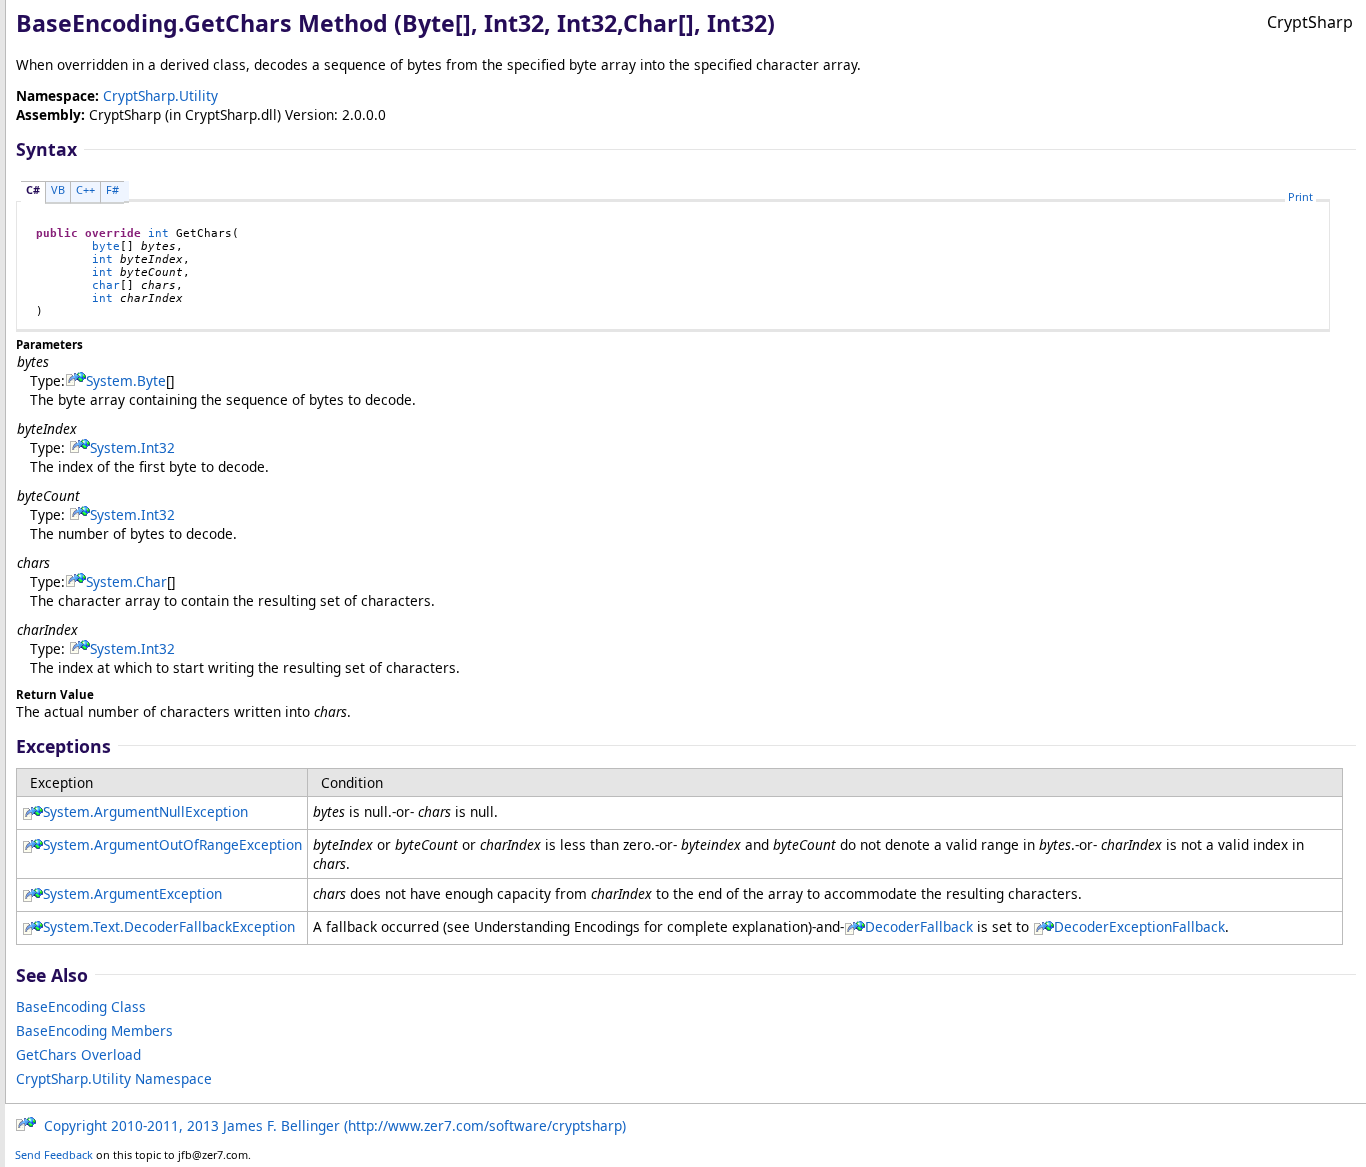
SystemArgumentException (132, 893)
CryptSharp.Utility (160, 95)
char (106, 285)
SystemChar (126, 581)
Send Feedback (54, 1154)
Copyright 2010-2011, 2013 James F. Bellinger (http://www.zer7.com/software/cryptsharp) (331, 1125)
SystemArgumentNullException (145, 811)
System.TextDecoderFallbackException (169, 926)
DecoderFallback (919, 926)
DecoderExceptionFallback (1139, 926)
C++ (85, 189)
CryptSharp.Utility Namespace (114, 1078)
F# (112, 189)
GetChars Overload (78, 1054)
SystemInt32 (132, 447)
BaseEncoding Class (81, 1006)
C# (33, 189)
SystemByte (126, 380)
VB (58, 189)
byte (106, 246)
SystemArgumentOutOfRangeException (172, 844)
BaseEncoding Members (94, 1030)
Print (1300, 196)
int (158, 233)
